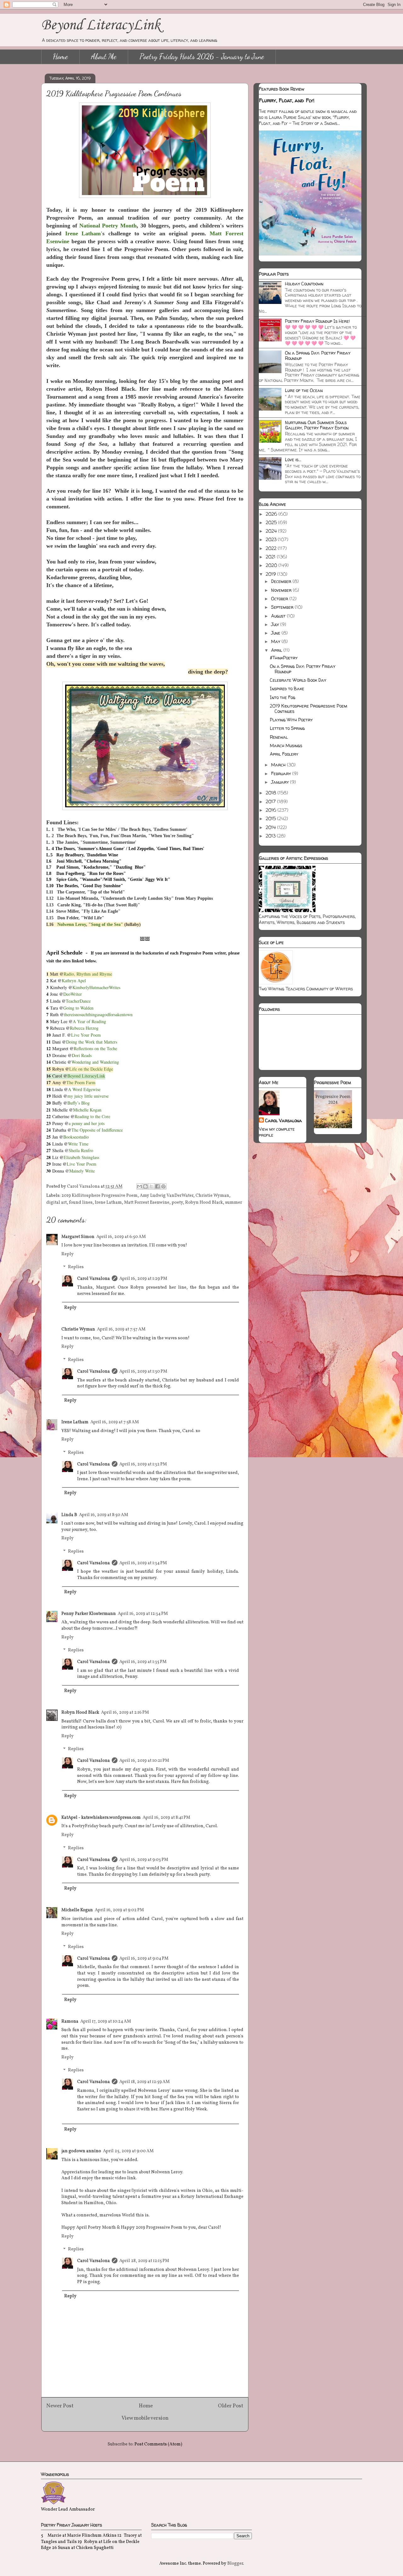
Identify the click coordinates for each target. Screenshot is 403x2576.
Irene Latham (108, 1203)
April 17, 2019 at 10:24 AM (106, 2022)
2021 (271, 557)
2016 (272, 810)
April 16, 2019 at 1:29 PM (143, 1279)
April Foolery (284, 754)
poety (177, 1203)
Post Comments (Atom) (158, 2444)
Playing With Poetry (291, 720)
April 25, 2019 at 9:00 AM (128, 2151)
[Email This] (139, 1186)
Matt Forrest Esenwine (147, 1203)
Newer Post (60, 2406)
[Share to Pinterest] (163, 1186)
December (282, 581)
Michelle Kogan (77, 1910)
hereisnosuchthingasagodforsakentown (99, 1014)
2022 (272, 548)
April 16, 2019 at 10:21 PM (144, 1761)
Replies (76, 1267)
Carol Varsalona (94, 1279)
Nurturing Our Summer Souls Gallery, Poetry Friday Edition (317, 425)
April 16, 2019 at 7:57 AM (121, 1329)
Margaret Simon (78, 1237)
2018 (272, 793)
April (277, 650)
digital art (57, 1203)
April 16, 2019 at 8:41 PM (166, 1818)
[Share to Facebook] (157, 1186)
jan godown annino (81, 2151)
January (281, 782)
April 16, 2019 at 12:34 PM (143, 1614)
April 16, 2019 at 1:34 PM (143, 1563)
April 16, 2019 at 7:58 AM (115, 1422)
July (276, 624)
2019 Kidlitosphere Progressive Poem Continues (309, 708)
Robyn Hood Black (204, 1203)
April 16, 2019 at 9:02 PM (119, 1910)
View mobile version (145, 2418)
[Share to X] (151, 1186)
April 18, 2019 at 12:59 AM (145, 2082)
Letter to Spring (287, 728)
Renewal (279, 737)
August (279, 616)
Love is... (293, 459)
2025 (272, 522)
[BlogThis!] (145, 1186)
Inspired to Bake (287, 689)
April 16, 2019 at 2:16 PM (125, 1713)
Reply (68, 1254)
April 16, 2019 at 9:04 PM (144, 1959)
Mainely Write (82, 1171)
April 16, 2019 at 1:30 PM (143, 1372)
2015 (271, 818)
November (282, 590)
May (276, 641)
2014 (271, 827)
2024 (272, 531)
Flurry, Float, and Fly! (287, 100)
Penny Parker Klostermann (89, 1614)
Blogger (235, 2564)
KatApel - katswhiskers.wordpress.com (101, 1818)
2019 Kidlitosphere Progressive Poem (99, 1196)
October (280, 599)
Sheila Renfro (81, 1150)
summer (234, 1203)
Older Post (231, 2406)
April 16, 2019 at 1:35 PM (143, 1662)
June (276, 633)
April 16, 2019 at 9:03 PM (144, 1860)
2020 (272, 565)
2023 (272, 539)
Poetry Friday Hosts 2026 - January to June (202, 56)
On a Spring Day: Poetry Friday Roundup (318, 356)
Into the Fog (283, 697)
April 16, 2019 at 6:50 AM (121, 1237)
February (282, 773)
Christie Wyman (212, 1196)
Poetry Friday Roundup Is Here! (317, 321)
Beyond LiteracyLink (101, 25)
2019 (271, 574)
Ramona (70, 2022)
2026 (272, 514)
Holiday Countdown (304, 284)
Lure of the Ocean (304, 390)
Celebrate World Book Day (298, 680)
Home (60, 56)
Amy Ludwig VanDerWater (167, 1196)
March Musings (286, 745)
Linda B (69, 1515)
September (283, 607)
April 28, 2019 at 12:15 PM (144, 2261)
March (279, 765)
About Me (104, 56)
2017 (271, 801)
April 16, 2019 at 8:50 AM (104, 1515)
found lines (81, 1203)
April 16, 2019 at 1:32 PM (143, 1464)
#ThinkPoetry (284, 658)
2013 (271, 836)
